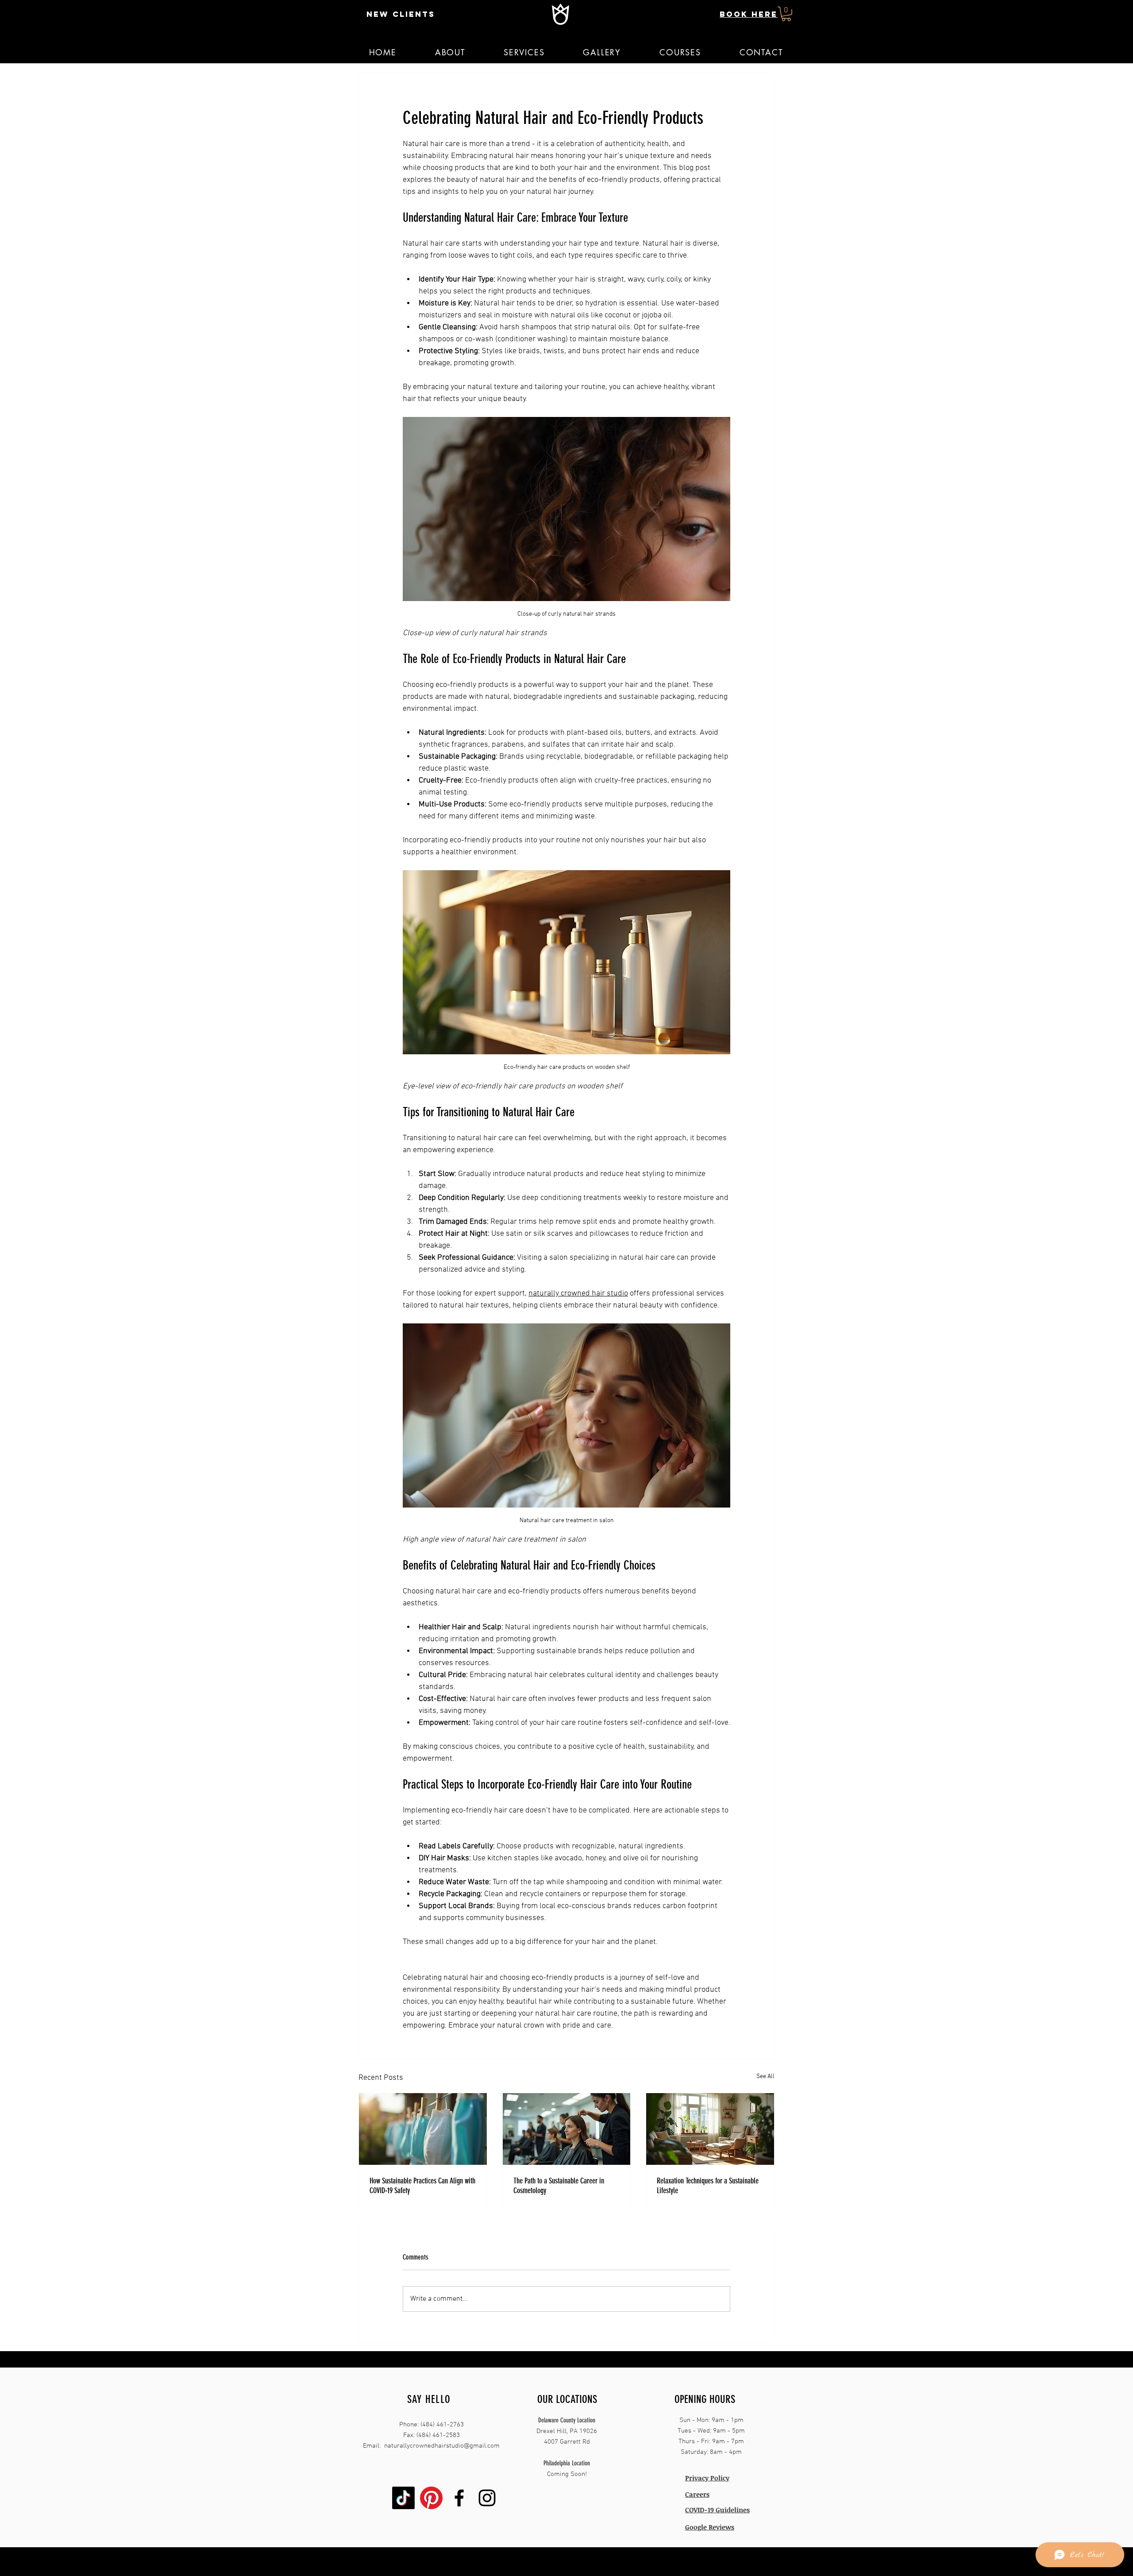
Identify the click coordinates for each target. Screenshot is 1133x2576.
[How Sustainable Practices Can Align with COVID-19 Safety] (423, 2129)
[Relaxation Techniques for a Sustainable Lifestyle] (710, 2129)
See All (765, 2077)
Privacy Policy (707, 2478)
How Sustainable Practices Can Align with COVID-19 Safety (422, 2186)
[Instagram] (487, 2498)
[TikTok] (403, 2498)
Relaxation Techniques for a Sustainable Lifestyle (708, 2186)
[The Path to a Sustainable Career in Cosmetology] (567, 2129)
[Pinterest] (431, 2498)
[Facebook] (459, 2498)
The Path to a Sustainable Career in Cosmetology (559, 2186)
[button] (786, 14)
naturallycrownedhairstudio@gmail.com (442, 2446)
